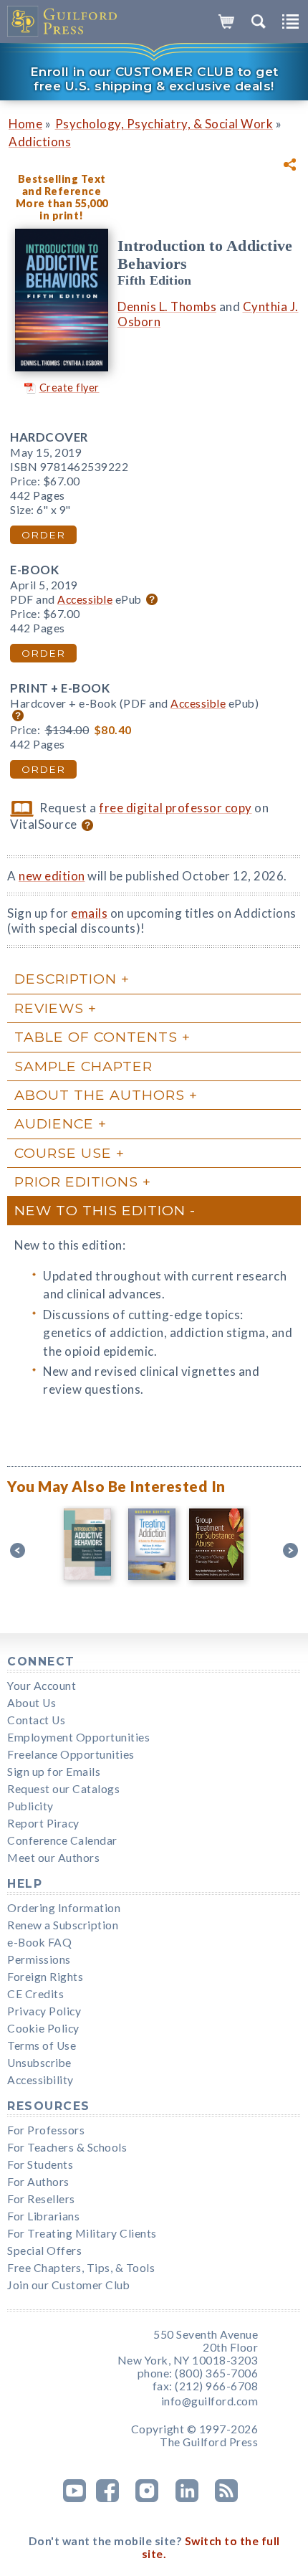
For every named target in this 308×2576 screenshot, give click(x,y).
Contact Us (36, 1720)
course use (63, 1153)
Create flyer (69, 388)
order (43, 535)
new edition (52, 876)
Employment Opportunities (78, 1737)
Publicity (30, 1806)
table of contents (96, 1037)
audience (54, 1123)
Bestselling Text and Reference (62, 185)
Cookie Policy (43, 2028)
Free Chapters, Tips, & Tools (81, 2268)
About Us (32, 1703)
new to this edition (100, 1210)
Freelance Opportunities (71, 1754)
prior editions (76, 1182)
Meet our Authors (53, 1858)
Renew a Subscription (63, 1925)
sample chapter (83, 1066)
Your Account (42, 1686)
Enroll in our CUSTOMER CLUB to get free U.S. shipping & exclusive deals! (154, 79)
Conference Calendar (62, 1840)
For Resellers (41, 2199)
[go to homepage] (63, 22)
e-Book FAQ (39, 1942)
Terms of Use (42, 2045)
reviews (49, 1008)
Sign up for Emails (54, 1772)
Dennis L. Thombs (167, 306)
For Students (40, 2164)
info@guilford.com (210, 2401)
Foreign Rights (45, 1977)
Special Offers (44, 2251)
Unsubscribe (39, 2063)
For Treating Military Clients (82, 2233)
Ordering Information (64, 1908)
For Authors (38, 2182)
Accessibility (40, 2080)
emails (89, 913)
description (66, 979)
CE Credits (35, 1994)
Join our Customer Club (68, 2285)
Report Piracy (43, 1823)
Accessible (85, 599)
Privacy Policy (44, 2011)
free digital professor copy (175, 808)
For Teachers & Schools (67, 2147)
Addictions (40, 142)
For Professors (46, 2130)
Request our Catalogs (63, 1789)
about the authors (100, 1095)
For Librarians (43, 2216)
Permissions (39, 1959)
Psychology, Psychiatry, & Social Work (164, 124)
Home (25, 124)
